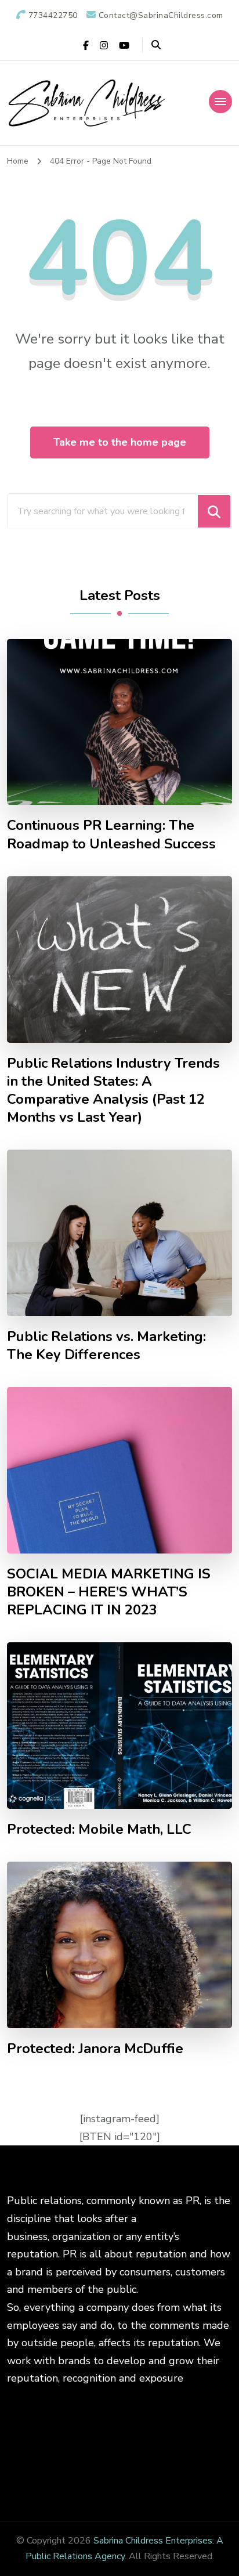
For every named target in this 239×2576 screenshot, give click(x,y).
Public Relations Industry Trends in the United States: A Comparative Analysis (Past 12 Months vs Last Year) (113, 1090)
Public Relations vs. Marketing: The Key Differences (106, 1346)
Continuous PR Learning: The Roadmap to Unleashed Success (111, 834)
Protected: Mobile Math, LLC (99, 1829)
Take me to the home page (120, 442)
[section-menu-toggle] (220, 102)
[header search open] (156, 45)
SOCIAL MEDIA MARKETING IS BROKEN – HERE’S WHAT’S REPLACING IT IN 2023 (109, 1592)
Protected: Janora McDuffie (95, 2049)
